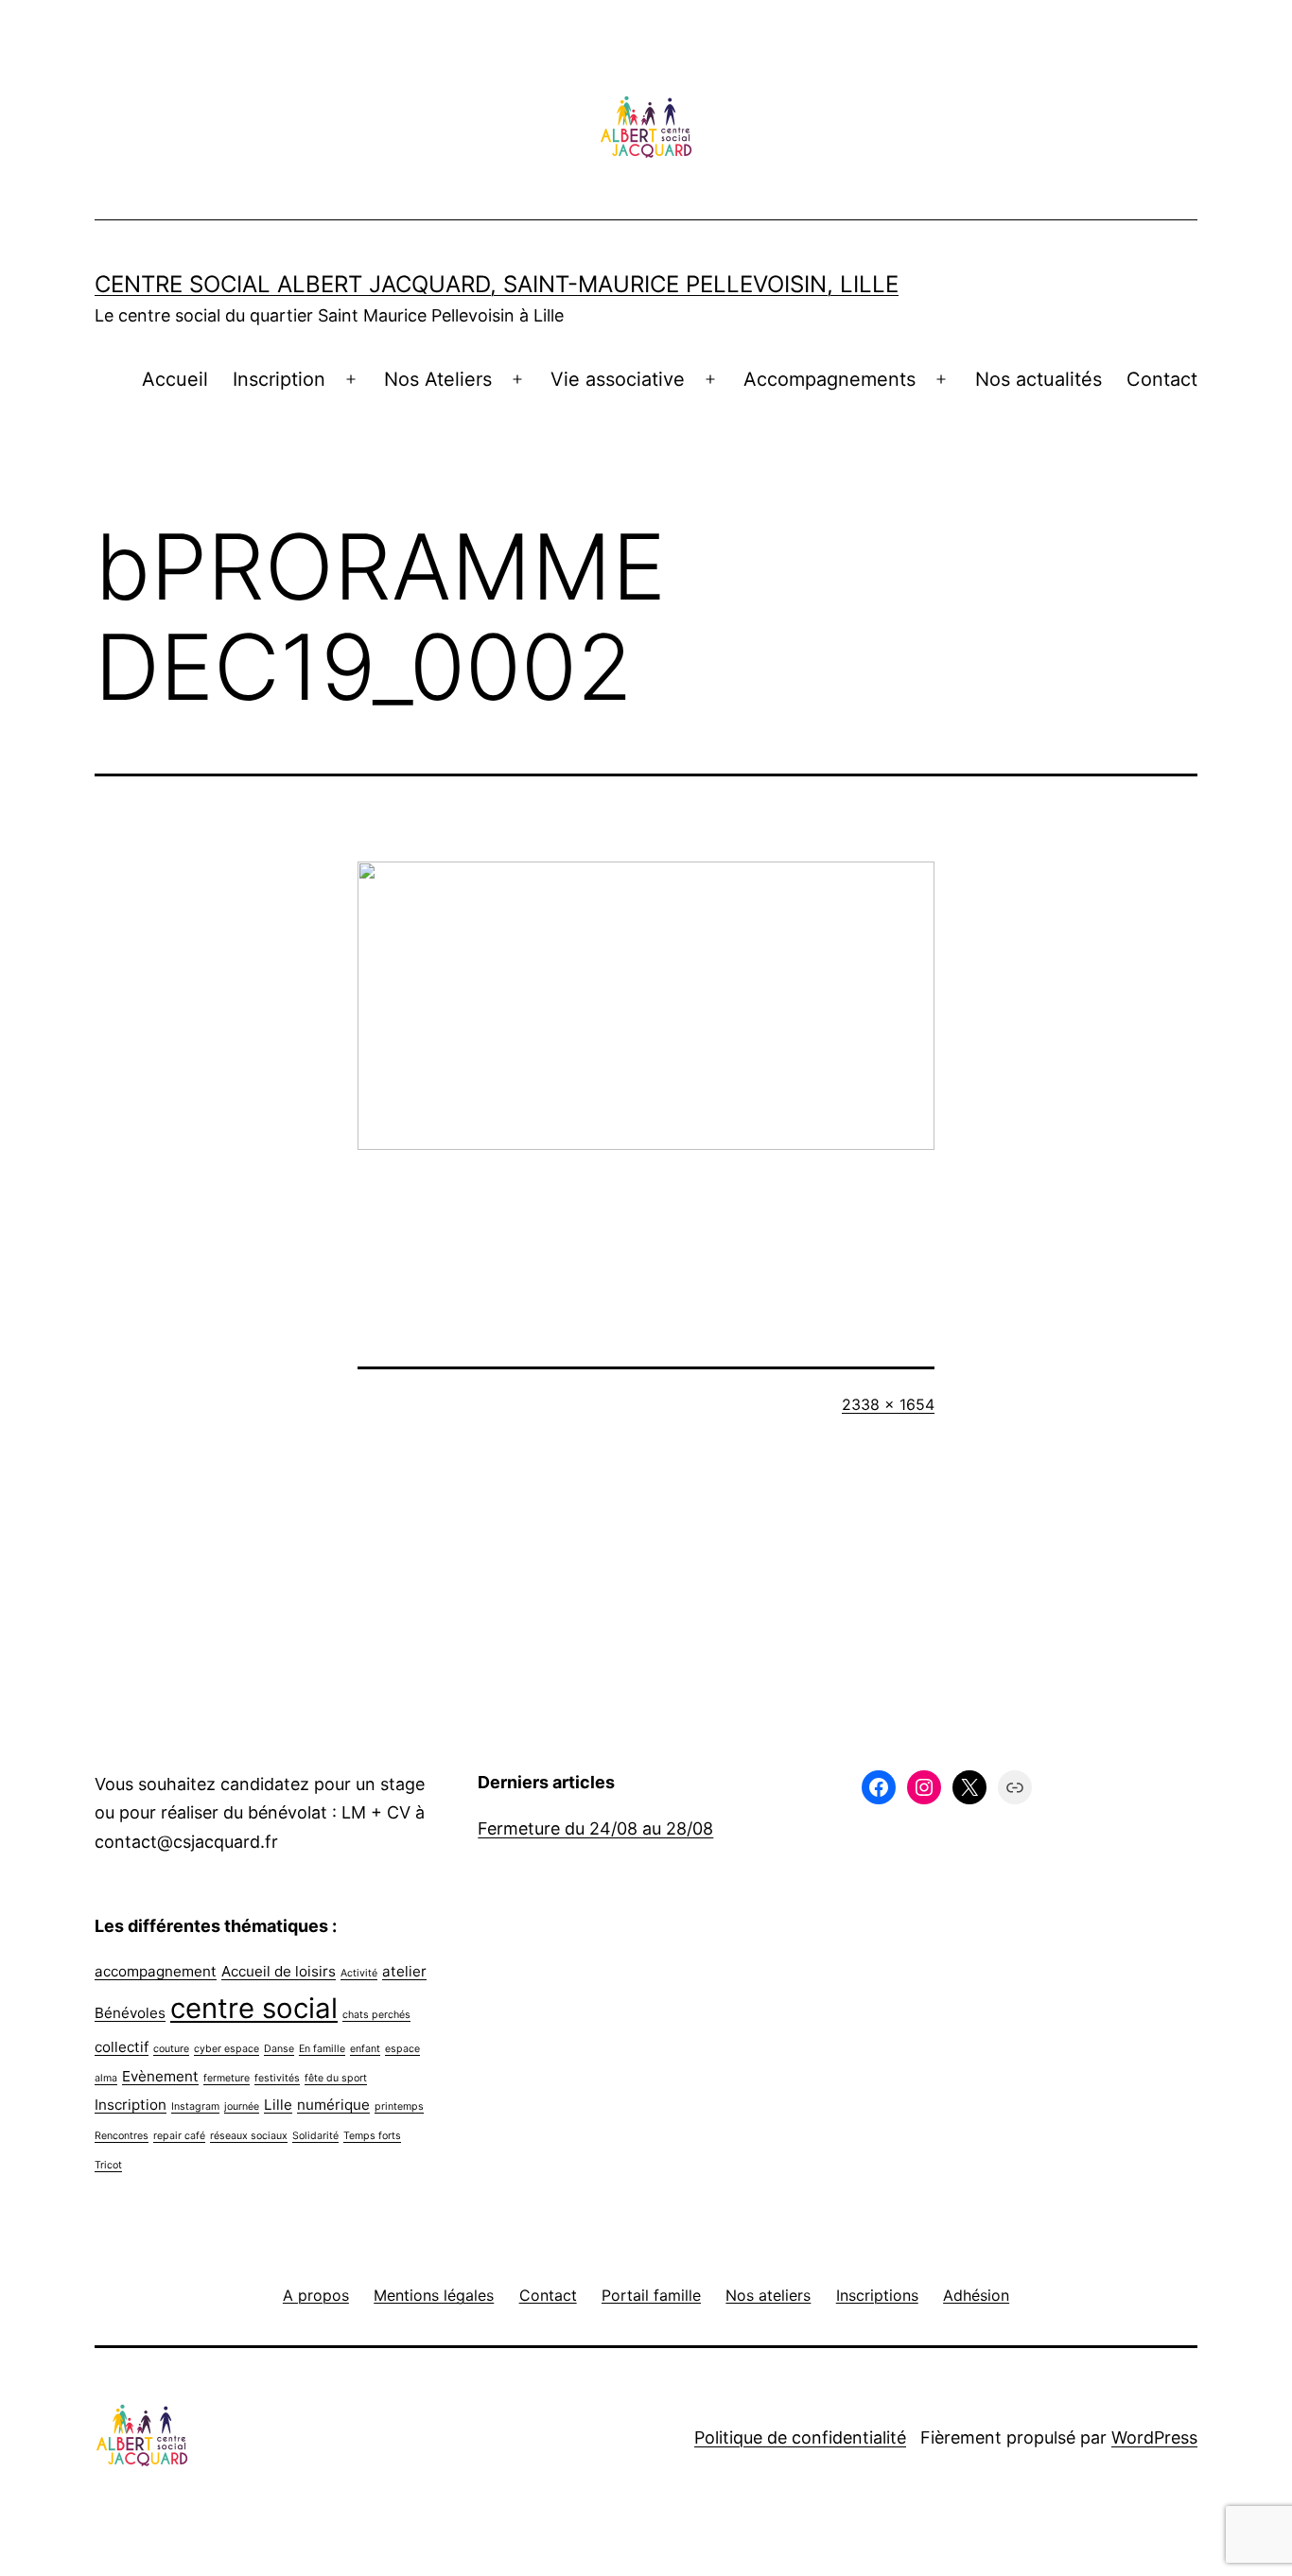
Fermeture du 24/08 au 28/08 (595, 1828)
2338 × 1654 (888, 1404)
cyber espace (227, 2049)
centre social (254, 2008)
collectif (122, 2047)
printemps (399, 2106)
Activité (359, 1973)
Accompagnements (829, 379)
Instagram (195, 2106)
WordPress (1154, 2437)
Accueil (175, 379)
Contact (1162, 379)
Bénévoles (130, 2013)
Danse (279, 2049)
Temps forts (372, 2136)
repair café (179, 2136)
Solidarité (315, 2136)
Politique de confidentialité (800, 2437)
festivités (277, 2078)
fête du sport (336, 2078)
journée (242, 2106)
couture (171, 2049)
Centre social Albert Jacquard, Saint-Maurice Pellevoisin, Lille (497, 284)
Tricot (108, 2165)
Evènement (160, 2076)
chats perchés (376, 2015)
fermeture (227, 2078)
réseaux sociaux (249, 2136)
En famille (322, 2049)
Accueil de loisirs (279, 1971)
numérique (333, 2105)
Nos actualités (1039, 379)
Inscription (279, 379)
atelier (404, 1971)
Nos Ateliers (438, 379)
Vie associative (618, 379)
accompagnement (156, 1971)
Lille (278, 2105)
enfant (365, 2049)
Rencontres (122, 2136)
